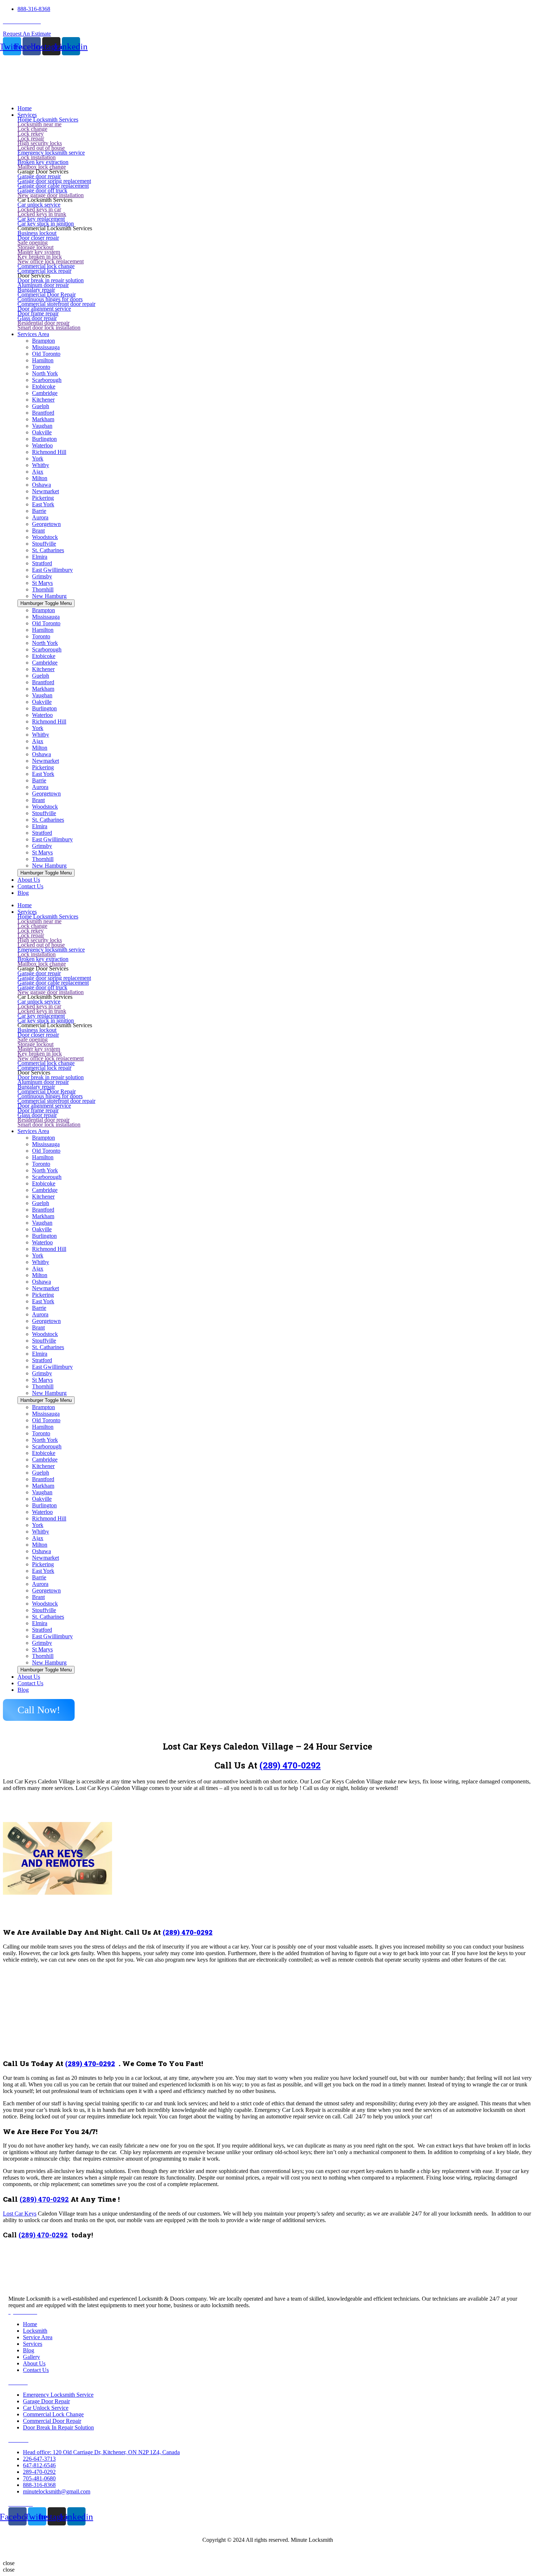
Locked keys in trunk (42, 214)
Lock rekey (31, 134)
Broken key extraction (43, 162)
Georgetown (46, 524)
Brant (38, 531)
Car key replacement (41, 219)
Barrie (39, 511)
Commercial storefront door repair (56, 304)
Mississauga (46, 347)
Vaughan (42, 426)
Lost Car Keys (20, 2214)
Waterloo (42, 445)
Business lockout (37, 233)
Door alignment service (44, 309)
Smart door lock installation (49, 328)
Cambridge (45, 393)
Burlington (44, 439)
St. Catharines (48, 550)
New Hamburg (49, 596)
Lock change (32, 129)
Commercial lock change (46, 266)
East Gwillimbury (52, 570)
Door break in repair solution (51, 280)
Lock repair (31, 138)
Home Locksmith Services (48, 119)
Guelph (41, 406)
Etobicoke (44, 386)
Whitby (41, 465)
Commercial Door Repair (47, 294)
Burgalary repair (36, 290)
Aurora (40, 517)
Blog (23, 1690)
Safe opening (33, 242)
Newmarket (45, 491)
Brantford (43, 413)
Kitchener (43, 400)
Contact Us (30, 1683)
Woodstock (45, 537)
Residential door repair (43, 323)
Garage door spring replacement (54, 181)
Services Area (33, 1131)
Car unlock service (39, 205)
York (38, 458)
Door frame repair (38, 313)
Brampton (43, 341)
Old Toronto (46, 354)
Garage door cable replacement (53, 186)
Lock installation (37, 157)
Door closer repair (38, 238)
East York (43, 504)
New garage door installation (51, 195)
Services (27, 912)
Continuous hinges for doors (50, 299)
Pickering (43, 498)
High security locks (40, 143)
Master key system (39, 252)
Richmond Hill (49, 452)
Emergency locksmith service (51, 153)
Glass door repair (37, 318)
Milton (40, 478)
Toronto (41, 367)
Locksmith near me (39, 124)
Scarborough (47, 380)
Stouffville (44, 544)
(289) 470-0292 (290, 1765)
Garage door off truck (42, 190)
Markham (43, 419)
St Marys (42, 583)
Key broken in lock (40, 257)
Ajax (38, 472)
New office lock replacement (51, 261)
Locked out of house (41, 148)
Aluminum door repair (43, 285)
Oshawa (41, 485)
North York (45, 373)
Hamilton (43, 360)
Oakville (42, 432)
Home (25, 905)
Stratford (42, 563)
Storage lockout (35, 247)
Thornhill (43, 589)
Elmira (40, 557)
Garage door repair (39, 176)
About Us (29, 1677)
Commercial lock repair (44, 271)
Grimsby (42, 576)
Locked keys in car (39, 209)
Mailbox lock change (42, 167)
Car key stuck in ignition (46, 224)
